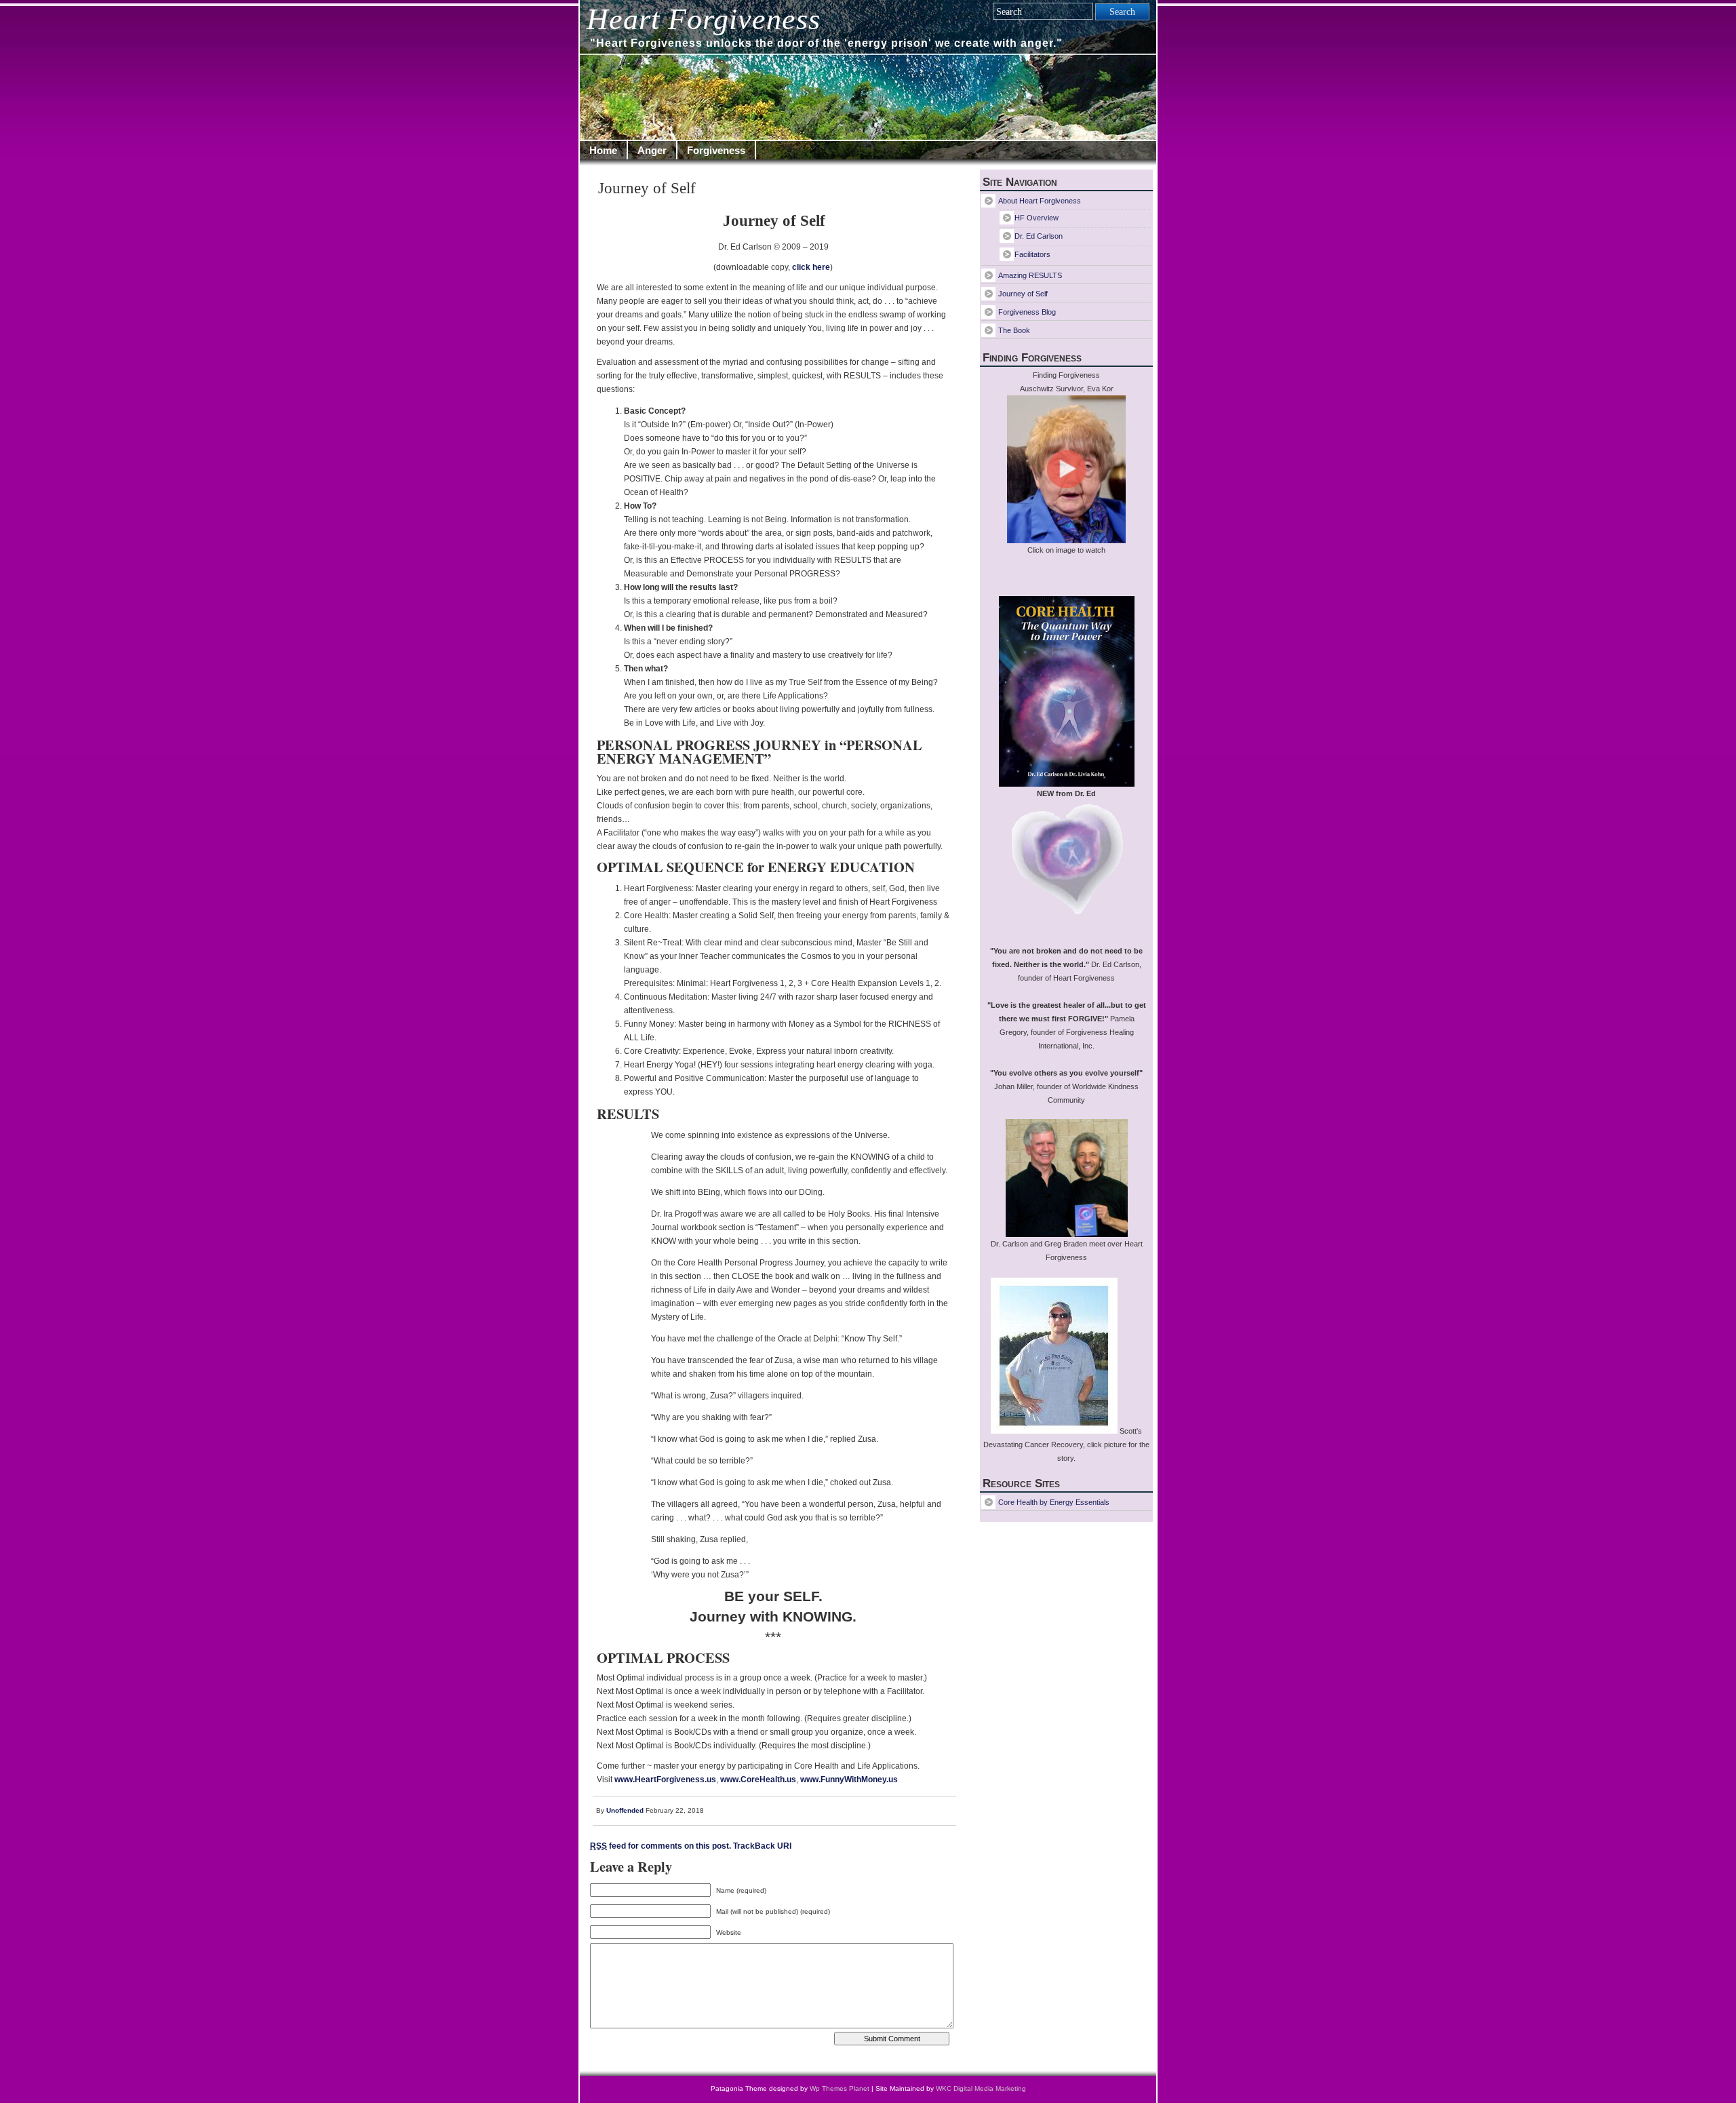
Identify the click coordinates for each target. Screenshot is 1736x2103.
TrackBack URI (762, 1846)
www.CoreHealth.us (758, 1780)
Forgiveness (716, 150)
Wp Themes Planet (840, 2088)
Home (603, 150)
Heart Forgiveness (704, 19)
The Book (1014, 330)
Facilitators (1032, 254)
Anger (652, 150)
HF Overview (1037, 218)
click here (811, 267)
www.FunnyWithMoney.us (849, 1780)
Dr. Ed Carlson (1039, 236)
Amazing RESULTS (1030, 275)
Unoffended (625, 1810)
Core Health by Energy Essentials (1054, 1502)
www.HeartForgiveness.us (665, 1780)
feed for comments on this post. (660, 1846)
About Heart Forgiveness (1040, 201)
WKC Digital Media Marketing (981, 2088)
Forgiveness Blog (1027, 312)
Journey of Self (647, 188)
